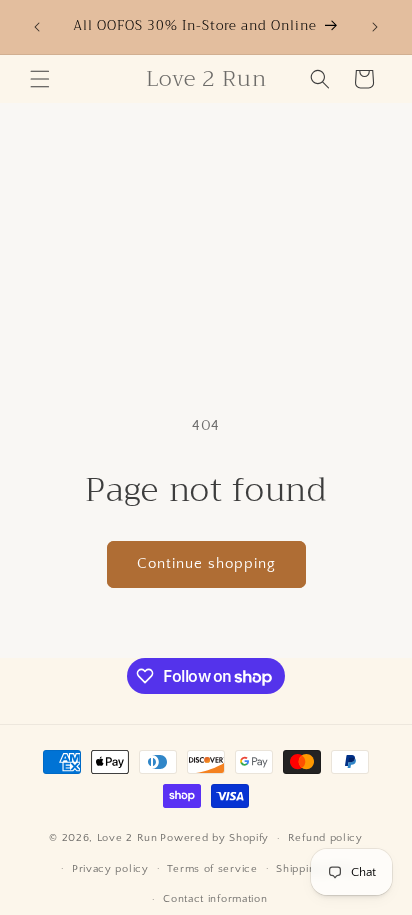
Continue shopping (206, 563)
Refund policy (325, 838)
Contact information (215, 899)
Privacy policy (110, 869)
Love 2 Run (127, 838)
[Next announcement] (375, 27)
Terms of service (212, 869)
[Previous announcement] (37, 27)
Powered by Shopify (214, 838)
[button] (40, 79)
